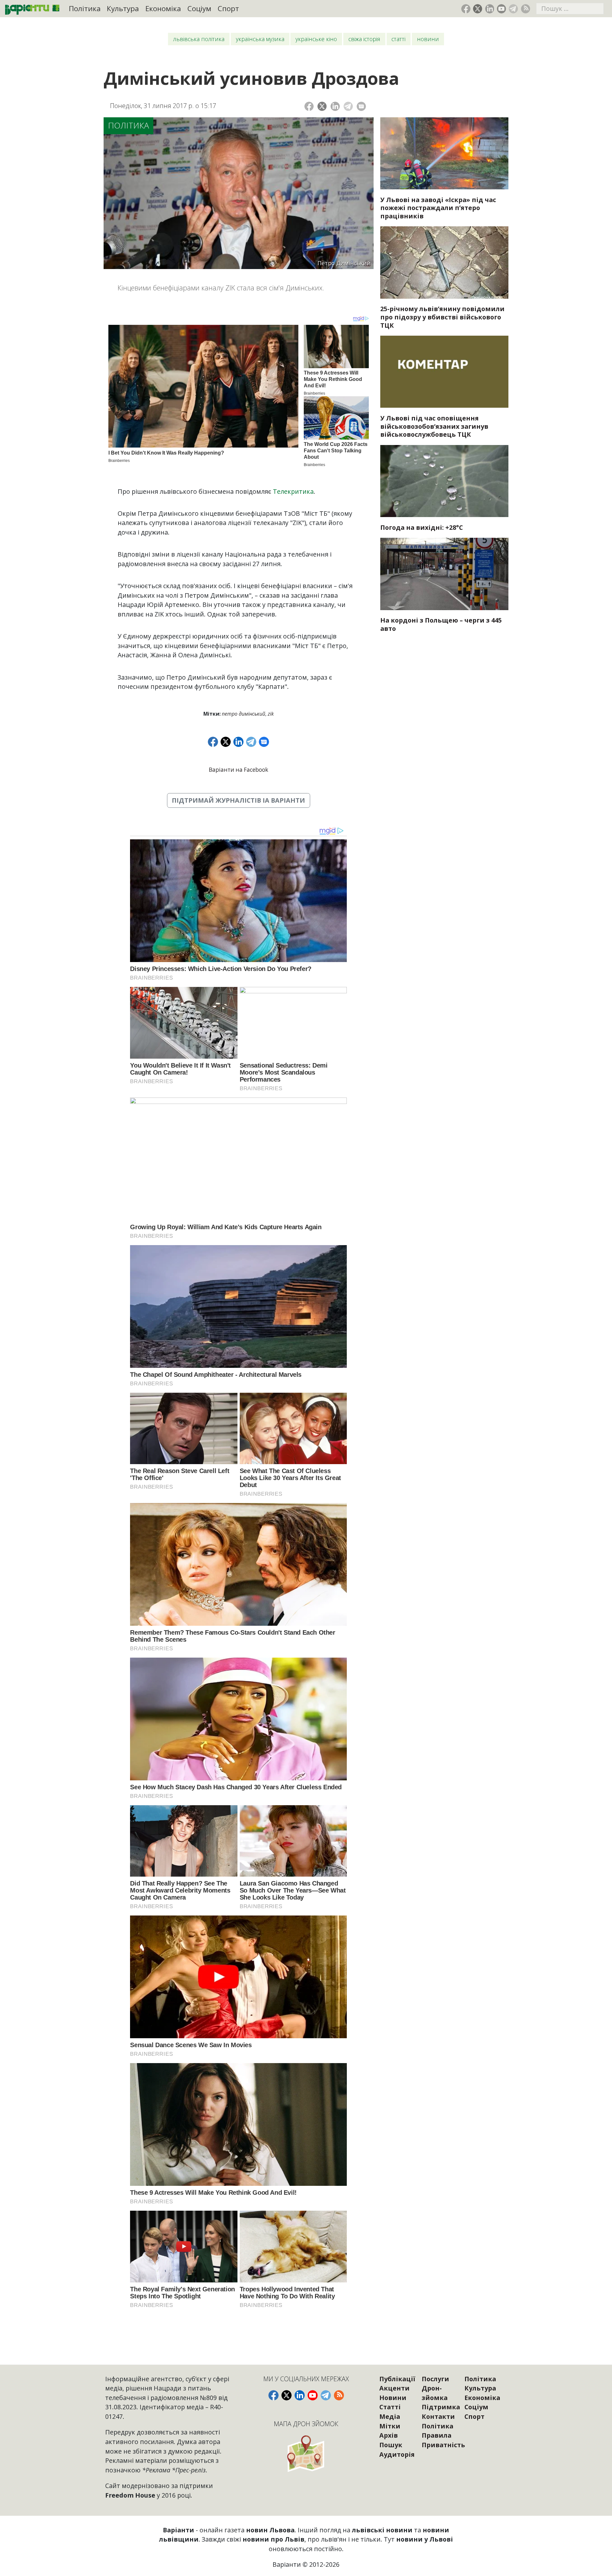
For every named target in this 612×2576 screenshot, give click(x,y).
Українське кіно (316, 39)
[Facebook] (309, 106)
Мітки (390, 2426)
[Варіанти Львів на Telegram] (513, 9)
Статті (398, 39)
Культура (123, 8)
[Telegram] (348, 106)
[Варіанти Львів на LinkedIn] (490, 9)
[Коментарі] (361, 106)
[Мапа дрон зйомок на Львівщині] (306, 2453)
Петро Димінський (244, 714)
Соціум (199, 8)
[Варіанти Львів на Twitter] (478, 9)
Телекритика (293, 491)
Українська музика (260, 39)
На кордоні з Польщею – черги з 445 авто (441, 624)
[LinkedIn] (335, 106)
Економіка (163, 8)
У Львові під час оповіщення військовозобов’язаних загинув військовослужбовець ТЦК (434, 426)
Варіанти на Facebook (238, 770)
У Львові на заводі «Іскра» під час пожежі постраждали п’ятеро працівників (438, 208)
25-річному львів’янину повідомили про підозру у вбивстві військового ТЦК (442, 317)
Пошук (391, 2445)
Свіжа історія (364, 39)
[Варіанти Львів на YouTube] (502, 9)
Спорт (228, 8)
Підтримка (441, 2407)
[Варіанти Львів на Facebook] (466, 9)
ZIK (271, 714)
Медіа (390, 2416)
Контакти (438, 2416)
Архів (389, 2435)
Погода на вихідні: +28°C (422, 527)
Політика (85, 8)
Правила (437, 2435)
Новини (428, 39)
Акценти (394, 2388)
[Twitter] (322, 106)
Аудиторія (397, 2454)
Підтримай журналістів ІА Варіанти (238, 800)
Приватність (443, 2445)
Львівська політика (199, 39)
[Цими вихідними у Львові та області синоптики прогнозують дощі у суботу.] (444, 481)
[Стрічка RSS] (525, 9)
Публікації (397, 2379)
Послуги (435, 2379)
